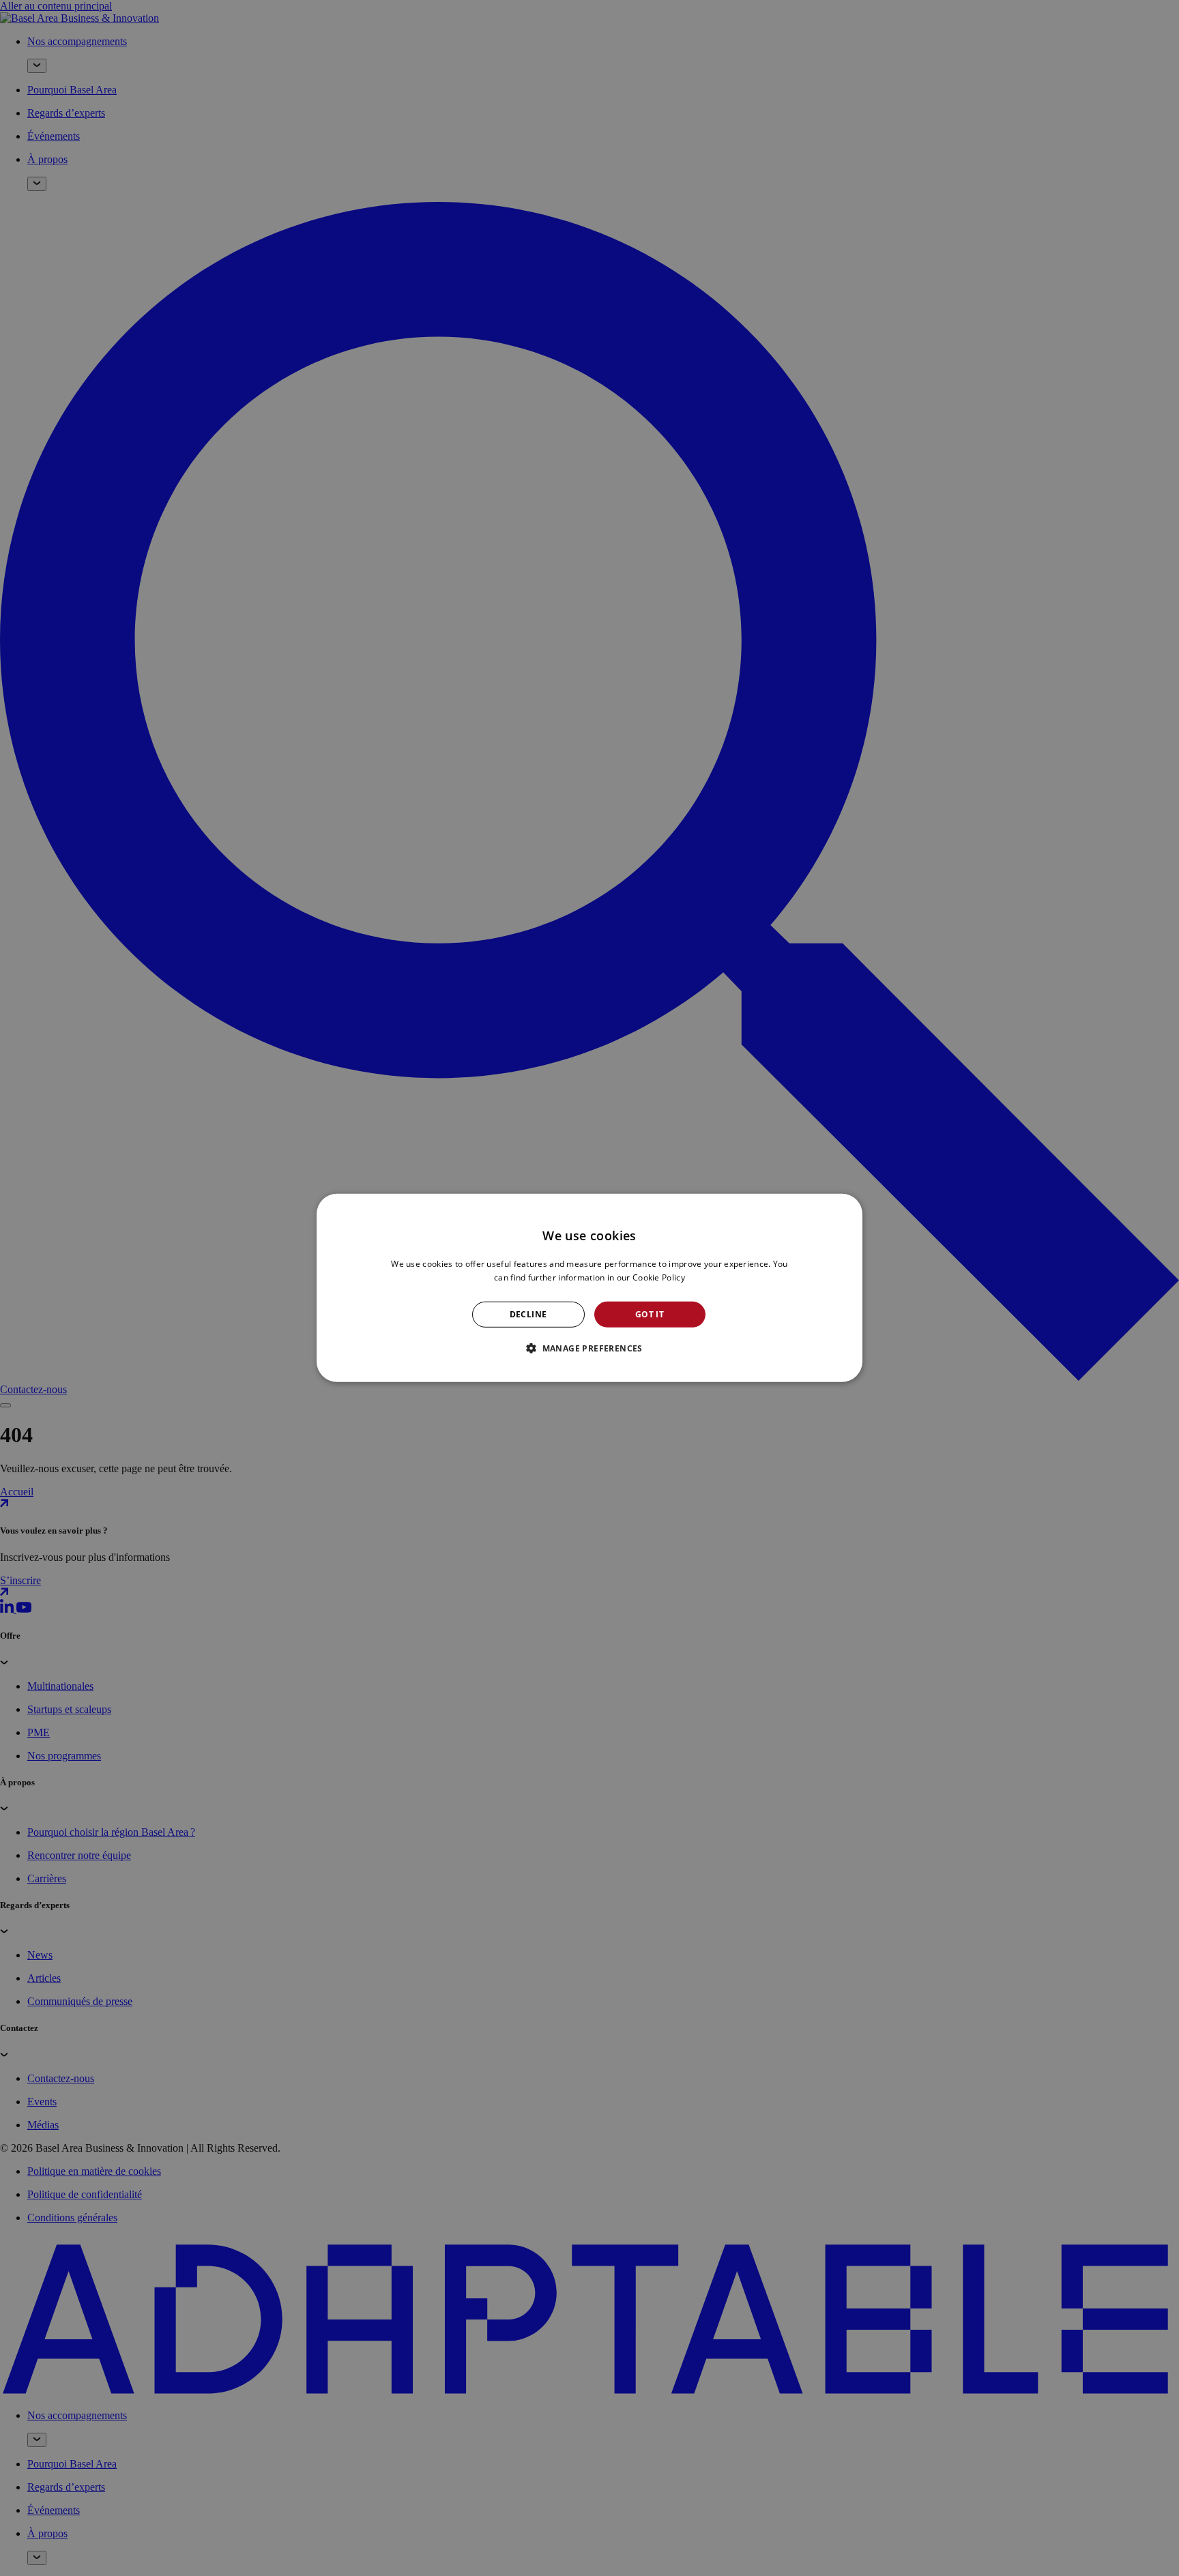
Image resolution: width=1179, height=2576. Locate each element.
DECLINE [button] (528, 1314)
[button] (589, 1348)
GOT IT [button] (650, 1314)
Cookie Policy (659, 1277)
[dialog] (589, 1288)
